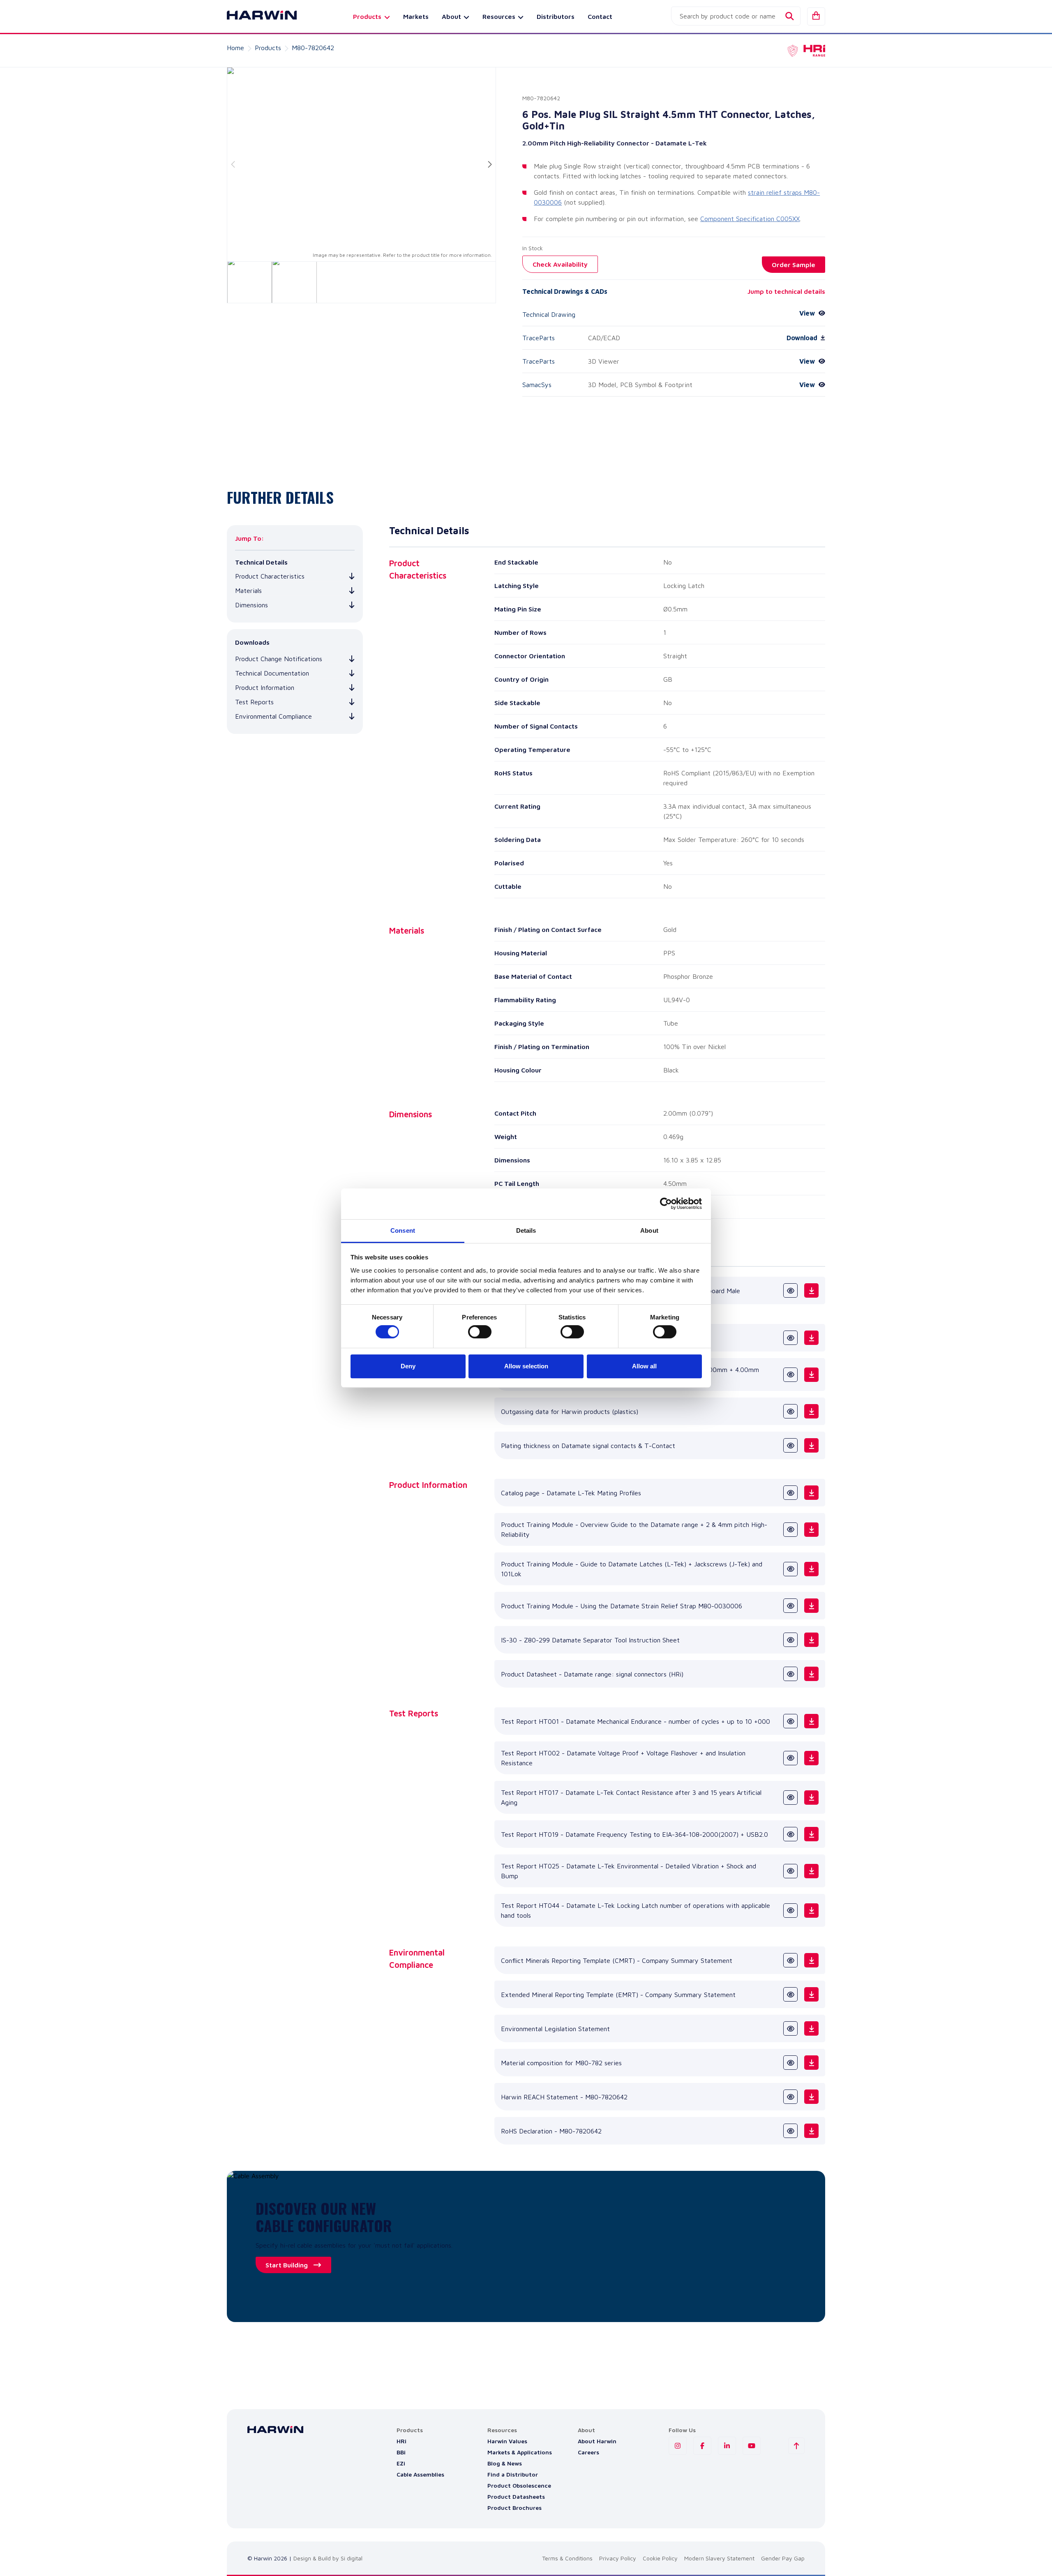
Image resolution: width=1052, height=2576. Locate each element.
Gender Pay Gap (783, 2558)
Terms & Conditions (567, 2558)
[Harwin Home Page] (256, 16)
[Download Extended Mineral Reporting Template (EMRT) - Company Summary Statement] (811, 1994)
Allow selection (526, 1366)
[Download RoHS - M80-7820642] (811, 2131)
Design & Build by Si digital (328, 2558)
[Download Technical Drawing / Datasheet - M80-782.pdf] (811, 1338)
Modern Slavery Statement (719, 2558)
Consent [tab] (403, 1230)
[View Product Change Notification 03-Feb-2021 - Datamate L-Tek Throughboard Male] (790, 1290)
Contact (600, 16)
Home (235, 48)
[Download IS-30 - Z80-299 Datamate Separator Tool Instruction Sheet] (811, 1640)
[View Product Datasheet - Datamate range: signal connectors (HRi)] (790, 1674)
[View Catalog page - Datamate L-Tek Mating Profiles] (790, 1493)
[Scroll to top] (796, 2446)
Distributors (556, 16)
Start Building (287, 2265)
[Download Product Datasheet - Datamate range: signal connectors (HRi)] (811, 1674)
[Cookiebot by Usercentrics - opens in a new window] (666, 1204)
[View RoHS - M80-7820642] (790, 2131)
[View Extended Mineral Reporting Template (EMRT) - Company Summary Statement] (790, 1994)
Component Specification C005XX (750, 219)
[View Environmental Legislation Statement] (790, 2028)
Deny (408, 1366)
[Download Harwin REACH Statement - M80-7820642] (811, 2097)
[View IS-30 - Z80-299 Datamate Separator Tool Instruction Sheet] (790, 1640)
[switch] (480, 1332)
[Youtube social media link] (752, 2446)
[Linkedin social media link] (727, 2446)
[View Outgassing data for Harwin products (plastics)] (790, 1411)
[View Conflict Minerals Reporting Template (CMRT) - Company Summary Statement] (790, 1960)
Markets (416, 16)
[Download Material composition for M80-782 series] (811, 2063)
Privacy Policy (618, 2558)
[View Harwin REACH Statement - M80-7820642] (790, 2097)
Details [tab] (526, 1230)
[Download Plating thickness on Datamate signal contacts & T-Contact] (811, 1445)
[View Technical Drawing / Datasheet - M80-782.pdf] (790, 1338)
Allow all (644, 1366)
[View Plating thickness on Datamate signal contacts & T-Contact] (790, 1445)
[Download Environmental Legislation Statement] (811, 2028)
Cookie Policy (660, 2558)
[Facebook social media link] (702, 2446)
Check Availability (560, 264)
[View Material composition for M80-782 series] (790, 2063)
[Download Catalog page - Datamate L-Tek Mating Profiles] (811, 1493)
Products (268, 48)
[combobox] (736, 16)
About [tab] (649, 1230)
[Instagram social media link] (678, 2446)
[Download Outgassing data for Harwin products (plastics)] (811, 1411)
